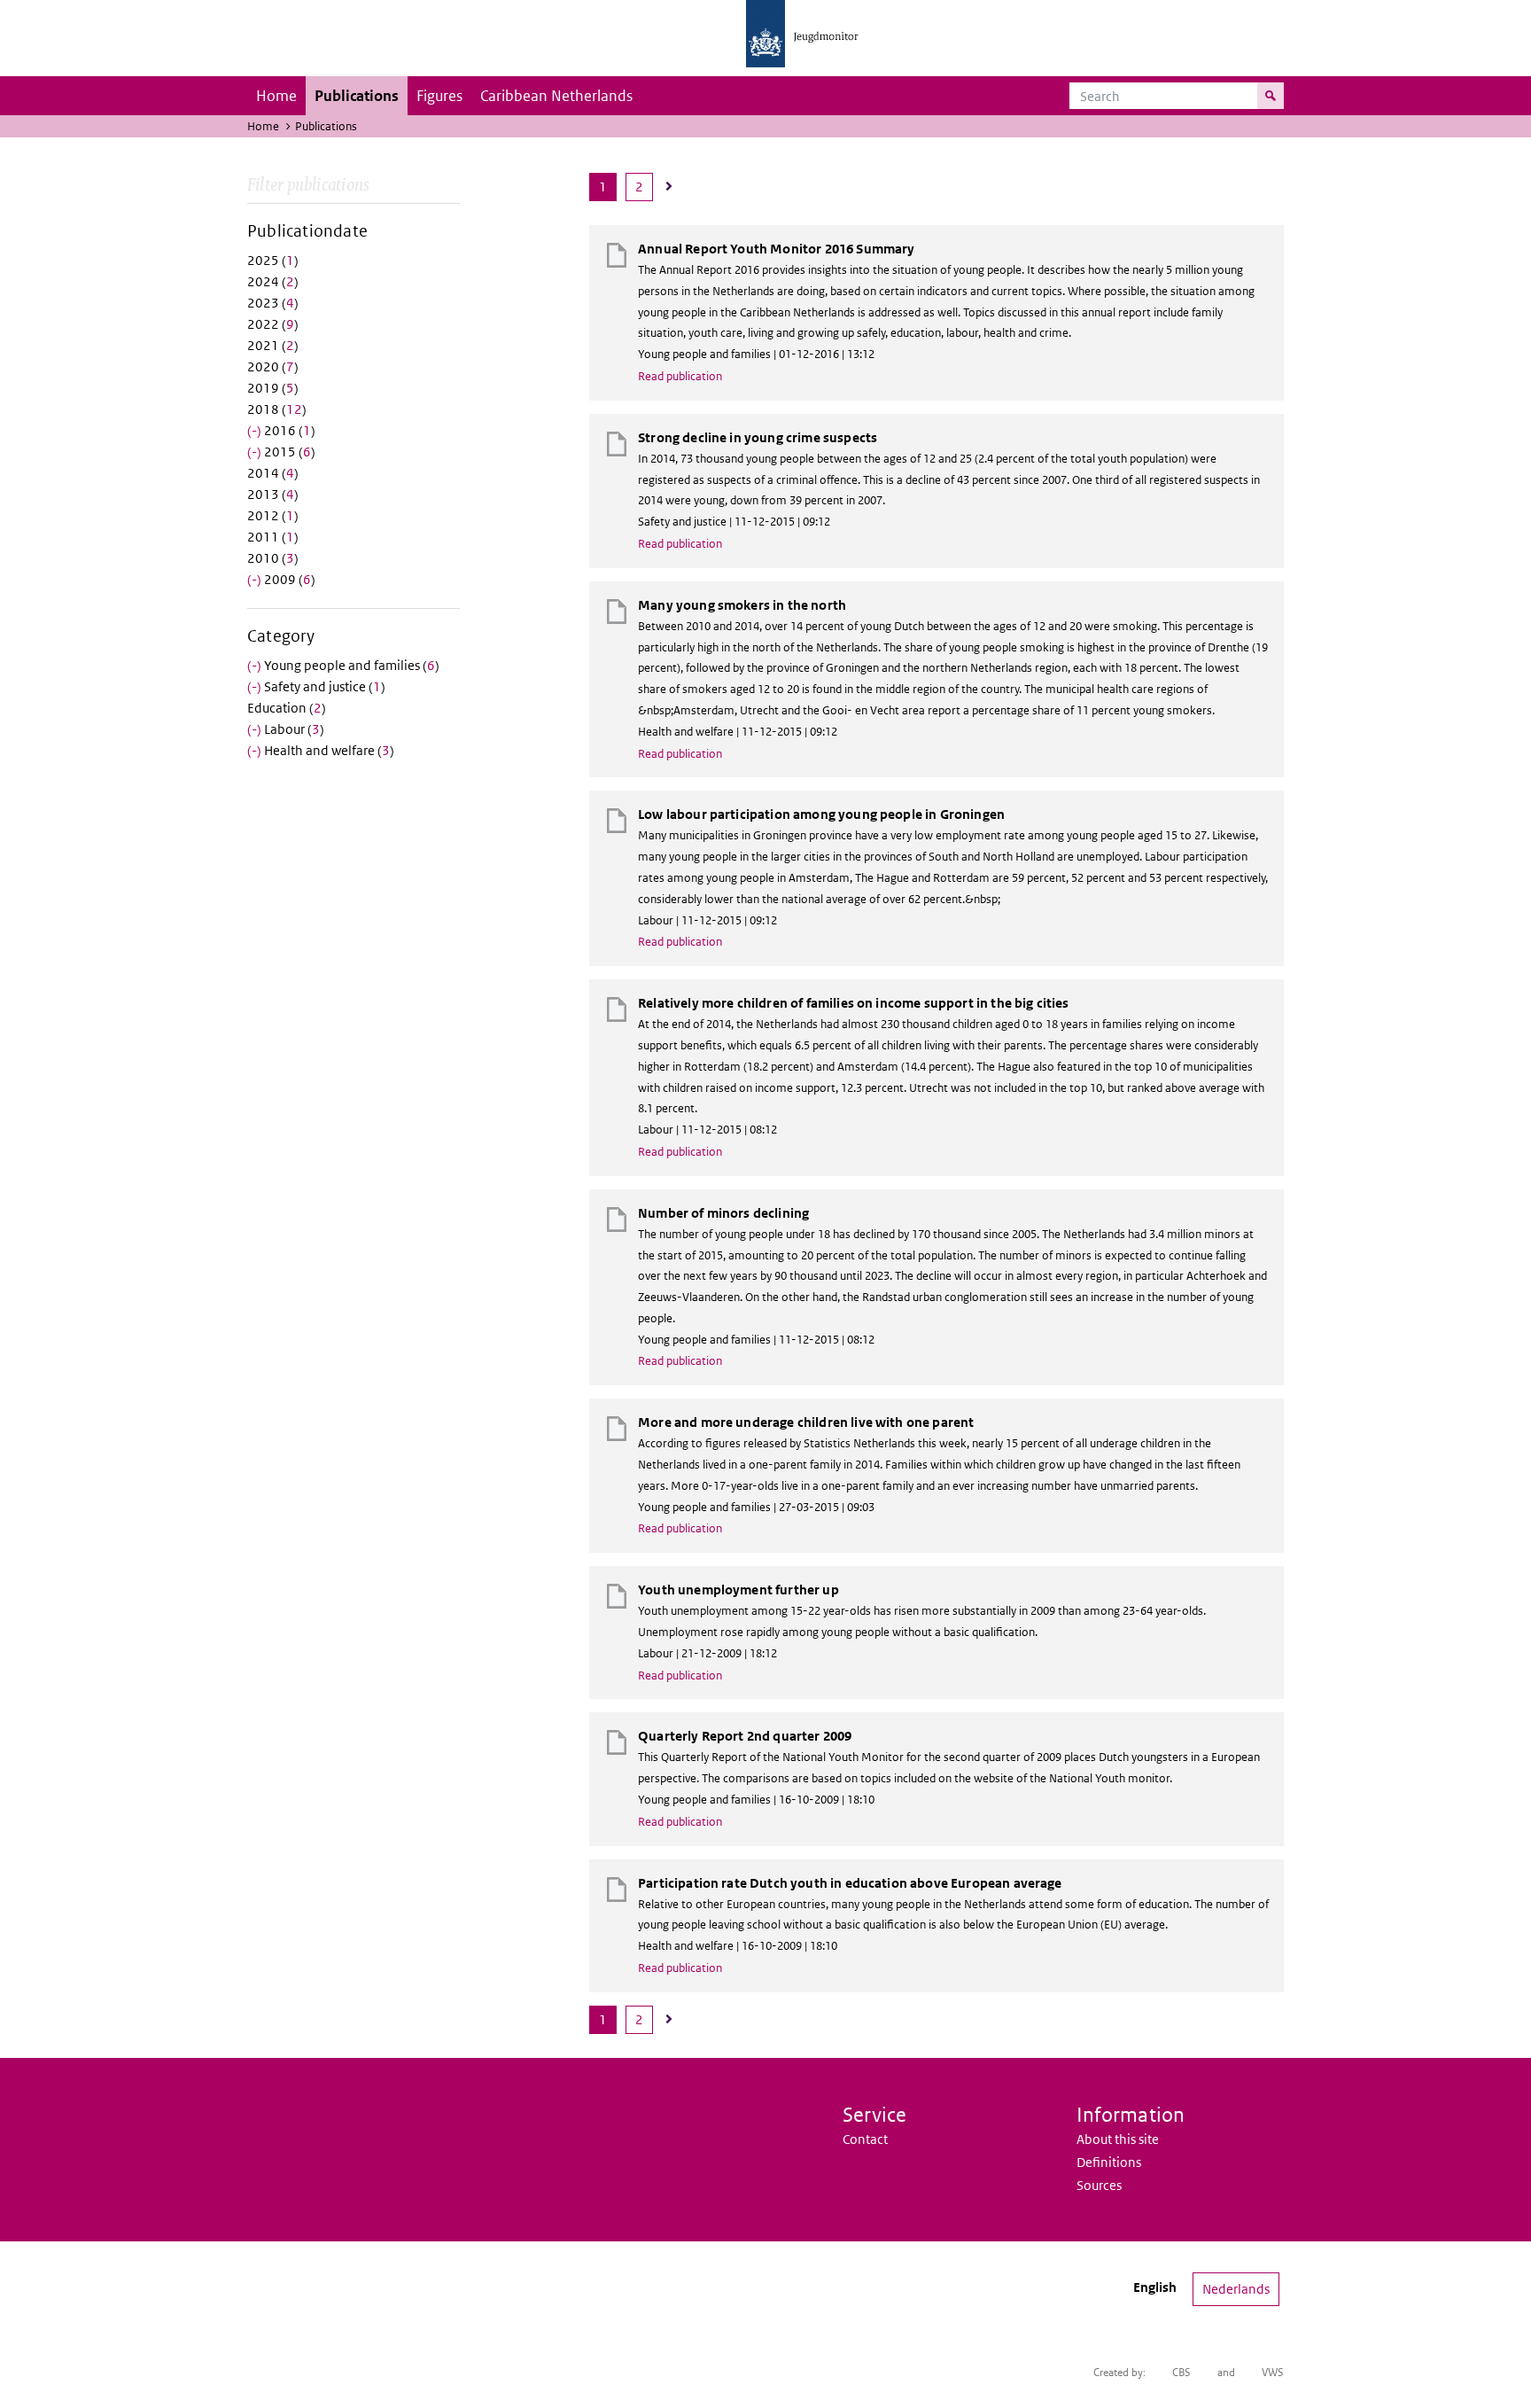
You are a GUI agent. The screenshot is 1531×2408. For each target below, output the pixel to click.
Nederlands (1236, 2289)
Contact (865, 2139)
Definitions (1109, 2162)
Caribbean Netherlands (556, 96)
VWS (1273, 2372)
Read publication (680, 376)
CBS (1181, 2372)
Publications (357, 96)
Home (276, 96)
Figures (439, 96)
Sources (1099, 2185)
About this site (1118, 2139)
